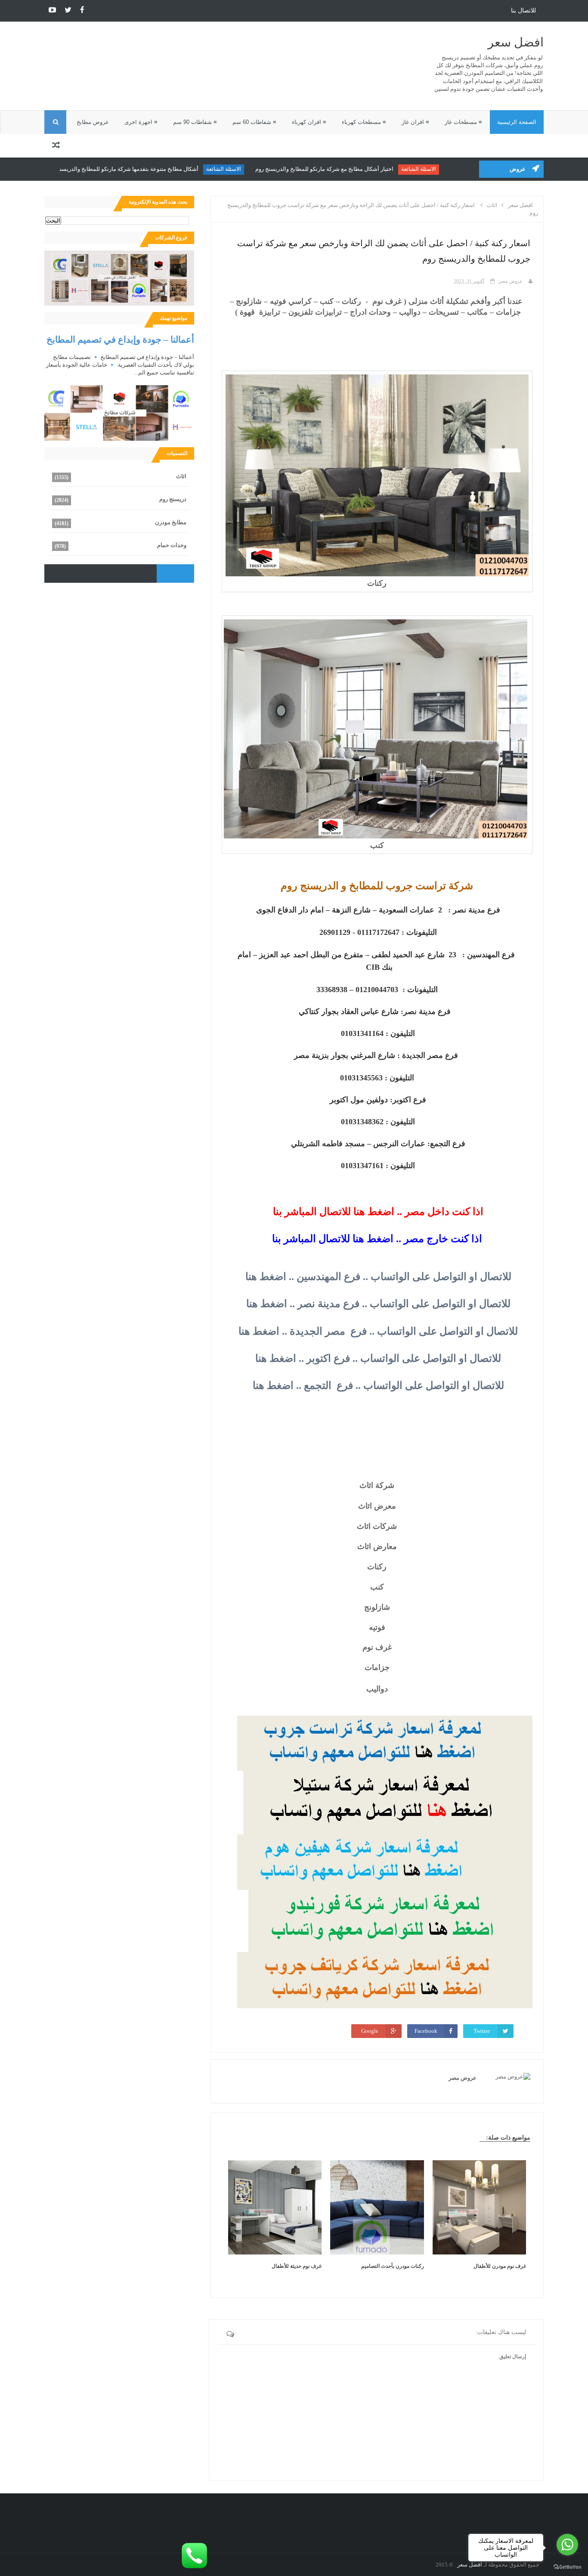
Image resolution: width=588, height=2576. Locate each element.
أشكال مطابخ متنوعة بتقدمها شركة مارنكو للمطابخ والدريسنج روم (144, 169)
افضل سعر (516, 42)
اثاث (181, 476)
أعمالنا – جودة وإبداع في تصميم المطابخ (120, 339)
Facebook (426, 2031)
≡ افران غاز (415, 122)
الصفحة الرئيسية (517, 122)
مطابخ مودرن (171, 522)
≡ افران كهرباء (309, 122)
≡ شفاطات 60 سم (254, 122)
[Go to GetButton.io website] (567, 2567)
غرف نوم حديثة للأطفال (297, 2266)
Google (370, 2031)
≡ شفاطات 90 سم (195, 122)
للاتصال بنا (523, 11)
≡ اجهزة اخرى (141, 122)
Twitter (482, 2031)
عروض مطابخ (93, 122)
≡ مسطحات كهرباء (364, 122)
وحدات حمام (172, 545)
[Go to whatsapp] (567, 2545)
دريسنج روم (173, 499)
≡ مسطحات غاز (463, 122)
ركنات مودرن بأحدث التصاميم (393, 2266)
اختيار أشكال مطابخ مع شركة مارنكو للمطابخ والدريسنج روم (346, 169)
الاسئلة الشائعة (440, 169)
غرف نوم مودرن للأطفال (500, 2266)
